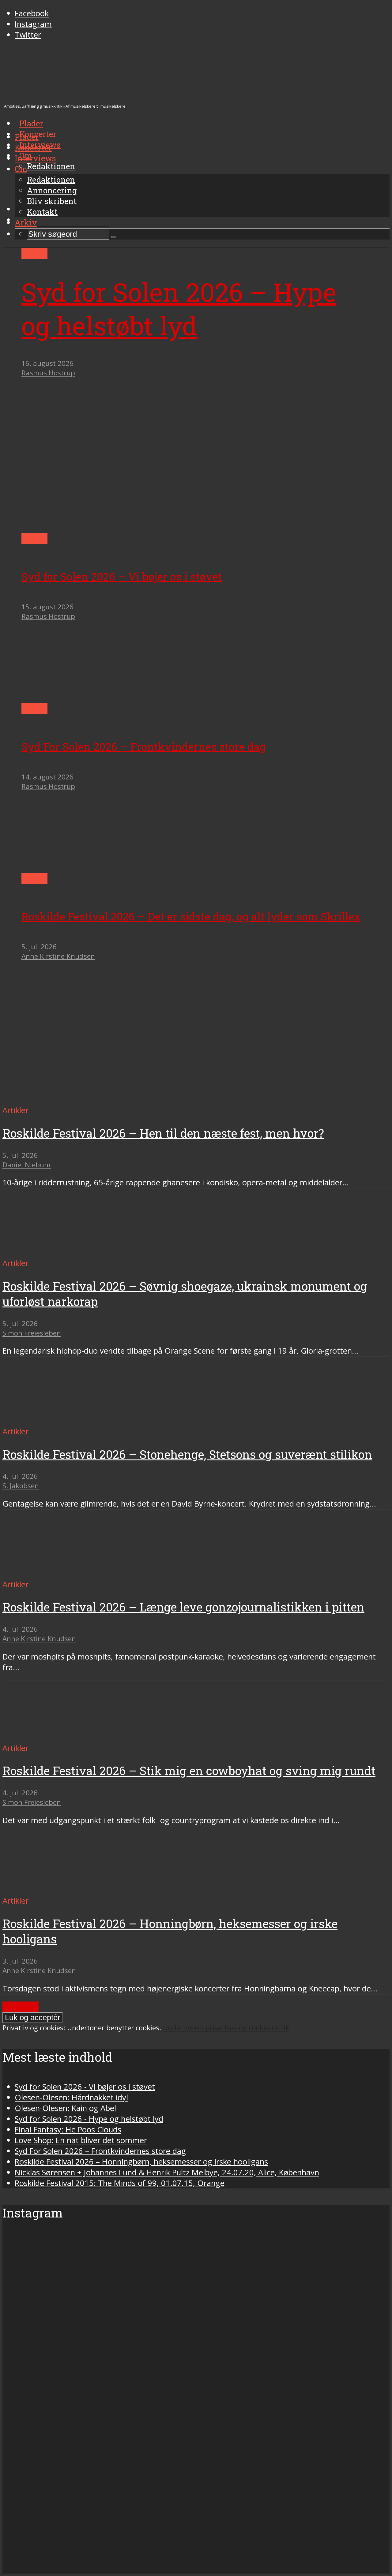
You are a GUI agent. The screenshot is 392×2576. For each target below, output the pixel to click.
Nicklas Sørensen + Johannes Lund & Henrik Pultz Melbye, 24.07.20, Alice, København (167, 2172)
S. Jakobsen (21, 1486)
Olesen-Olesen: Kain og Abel (65, 2108)
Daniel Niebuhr (27, 1165)
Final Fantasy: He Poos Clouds (68, 2130)
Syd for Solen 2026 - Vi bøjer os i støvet (85, 2087)
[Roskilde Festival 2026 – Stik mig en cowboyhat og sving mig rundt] (60, 1737)
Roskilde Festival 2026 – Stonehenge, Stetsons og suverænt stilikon (187, 1454)
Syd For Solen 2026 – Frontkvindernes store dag (144, 747)
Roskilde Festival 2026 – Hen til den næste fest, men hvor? (163, 1133)
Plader (27, 137)
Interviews (35, 158)
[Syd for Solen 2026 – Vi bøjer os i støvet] (80, 698)
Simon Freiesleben (32, 1333)
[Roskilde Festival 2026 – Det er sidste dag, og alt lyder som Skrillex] (80, 1037)
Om (21, 169)
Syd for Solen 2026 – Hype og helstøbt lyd (179, 309)
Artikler (34, 253)
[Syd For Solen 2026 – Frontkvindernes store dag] (80, 868)
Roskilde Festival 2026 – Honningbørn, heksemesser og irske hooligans (141, 2162)
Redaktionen (51, 180)
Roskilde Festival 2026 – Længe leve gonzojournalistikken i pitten (183, 1607)
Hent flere (21, 2007)
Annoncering (52, 190)
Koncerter (33, 147)
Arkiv (26, 222)
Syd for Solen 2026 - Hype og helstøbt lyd (89, 2119)
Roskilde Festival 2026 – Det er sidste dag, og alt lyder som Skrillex (191, 916)
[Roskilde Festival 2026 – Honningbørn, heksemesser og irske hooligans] (60, 1890)
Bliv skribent (52, 201)
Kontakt (42, 212)
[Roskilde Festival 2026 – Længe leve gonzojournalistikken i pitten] (60, 1574)
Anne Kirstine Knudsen (58, 956)
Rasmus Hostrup (48, 373)
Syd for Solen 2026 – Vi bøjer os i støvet (122, 576)
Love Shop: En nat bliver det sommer (81, 2140)
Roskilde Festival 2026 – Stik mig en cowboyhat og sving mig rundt (189, 1771)
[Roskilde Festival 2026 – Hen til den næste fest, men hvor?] (60, 1100)
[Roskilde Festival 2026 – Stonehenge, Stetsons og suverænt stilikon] (60, 1421)
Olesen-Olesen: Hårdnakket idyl (71, 2097)
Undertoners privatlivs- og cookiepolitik (226, 2028)
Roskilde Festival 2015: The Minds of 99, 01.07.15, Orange (120, 2183)
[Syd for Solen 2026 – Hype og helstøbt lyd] (160, 528)
